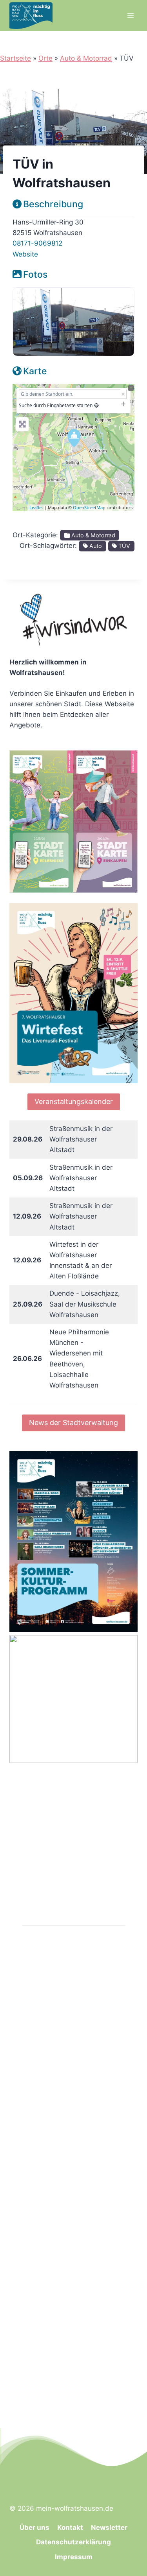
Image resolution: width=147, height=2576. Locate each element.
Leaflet (36, 507)
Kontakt (70, 2528)
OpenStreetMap (89, 507)
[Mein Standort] (96, 405)
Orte (45, 58)
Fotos (35, 275)
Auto (95, 546)
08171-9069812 (37, 243)
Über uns (34, 2528)
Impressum (74, 2557)
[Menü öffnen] (130, 15)
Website (25, 254)
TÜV (123, 546)
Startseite (15, 58)
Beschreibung (53, 204)
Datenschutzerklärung (73, 2542)
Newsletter (109, 2528)
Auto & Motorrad (86, 58)
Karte (35, 371)
